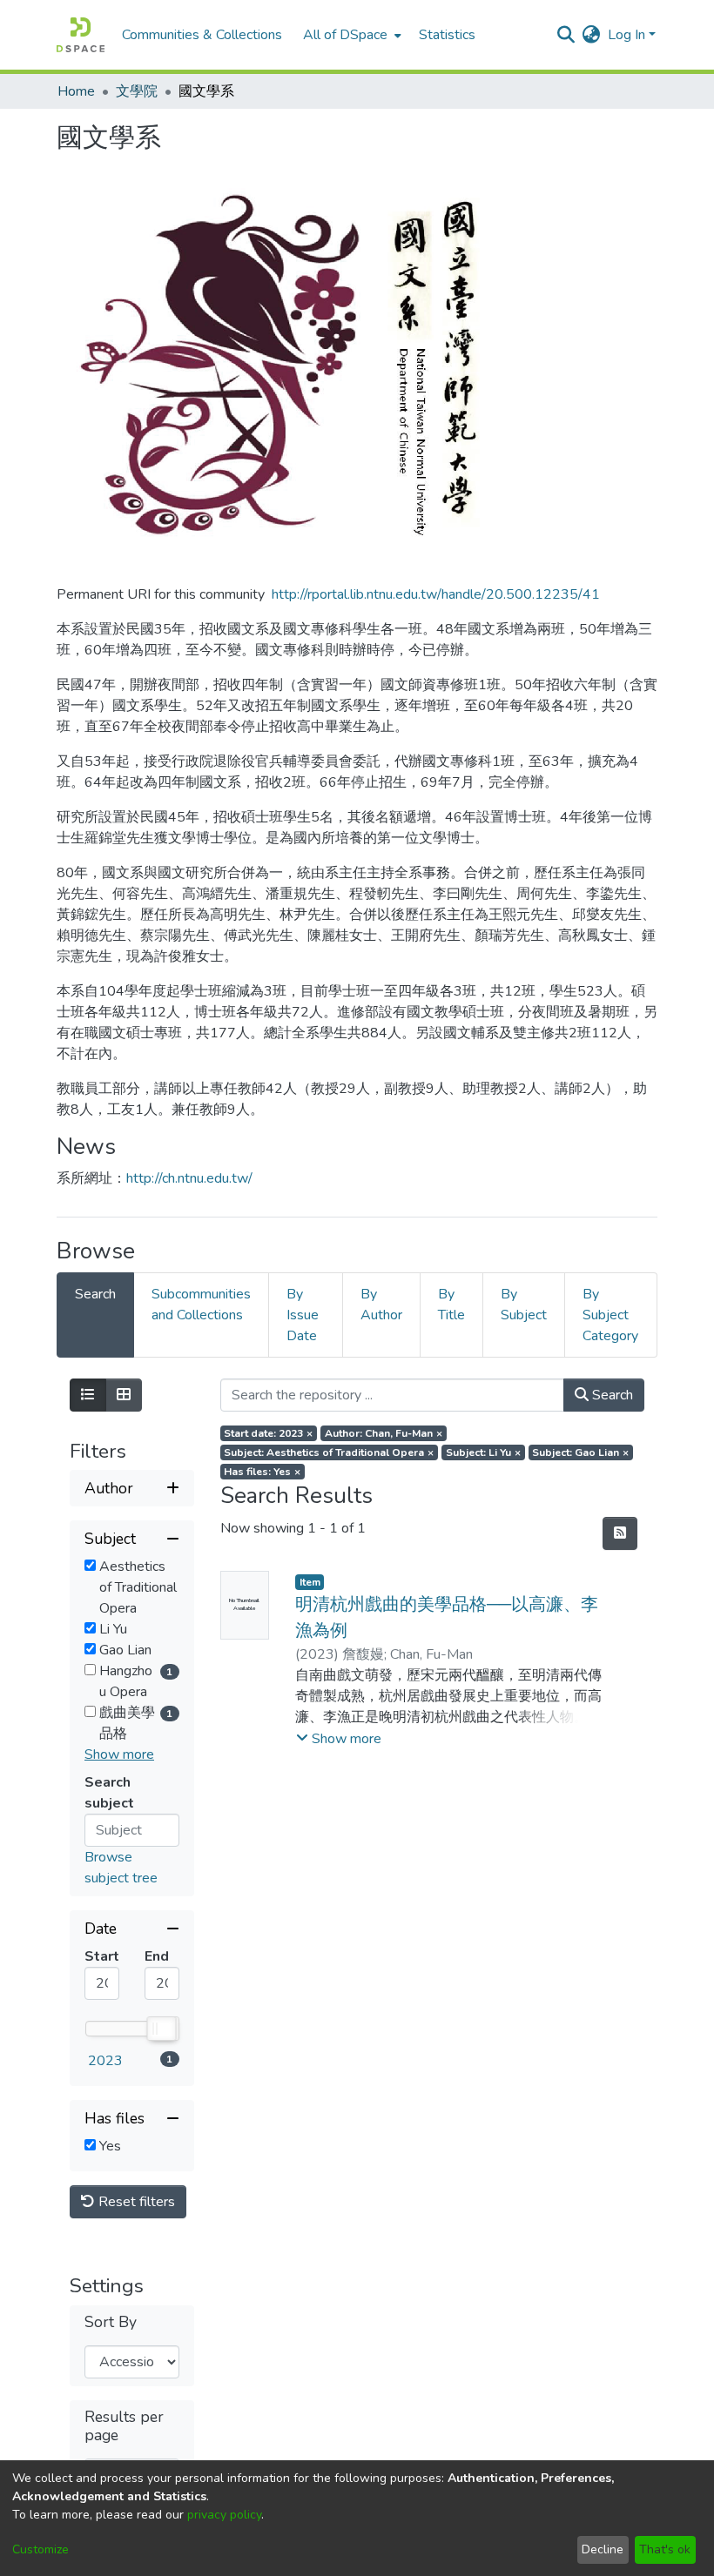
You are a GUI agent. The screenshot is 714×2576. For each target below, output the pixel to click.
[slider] (160, 2029)
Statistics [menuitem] (447, 35)
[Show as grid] (124, 1395)
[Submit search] (566, 35)
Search (611, 1395)
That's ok (665, 2549)
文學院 (137, 91)
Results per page (124, 2426)
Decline (603, 2549)
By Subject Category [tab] (610, 1315)
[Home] (81, 35)
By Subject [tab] (524, 1305)
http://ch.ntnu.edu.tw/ (189, 1178)
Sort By (111, 2322)
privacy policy (224, 2515)
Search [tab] (95, 1294)
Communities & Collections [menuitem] (202, 35)
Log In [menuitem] (626, 35)
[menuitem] (350, 35)
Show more (119, 1754)
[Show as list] (88, 1395)
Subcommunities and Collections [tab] (201, 1305)
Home (76, 91)
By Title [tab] (451, 1305)
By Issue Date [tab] (303, 1315)
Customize (40, 2549)
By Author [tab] (381, 1305)
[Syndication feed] (620, 1533)
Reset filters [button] (135, 2202)
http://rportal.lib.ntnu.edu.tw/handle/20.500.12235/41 (436, 594)
